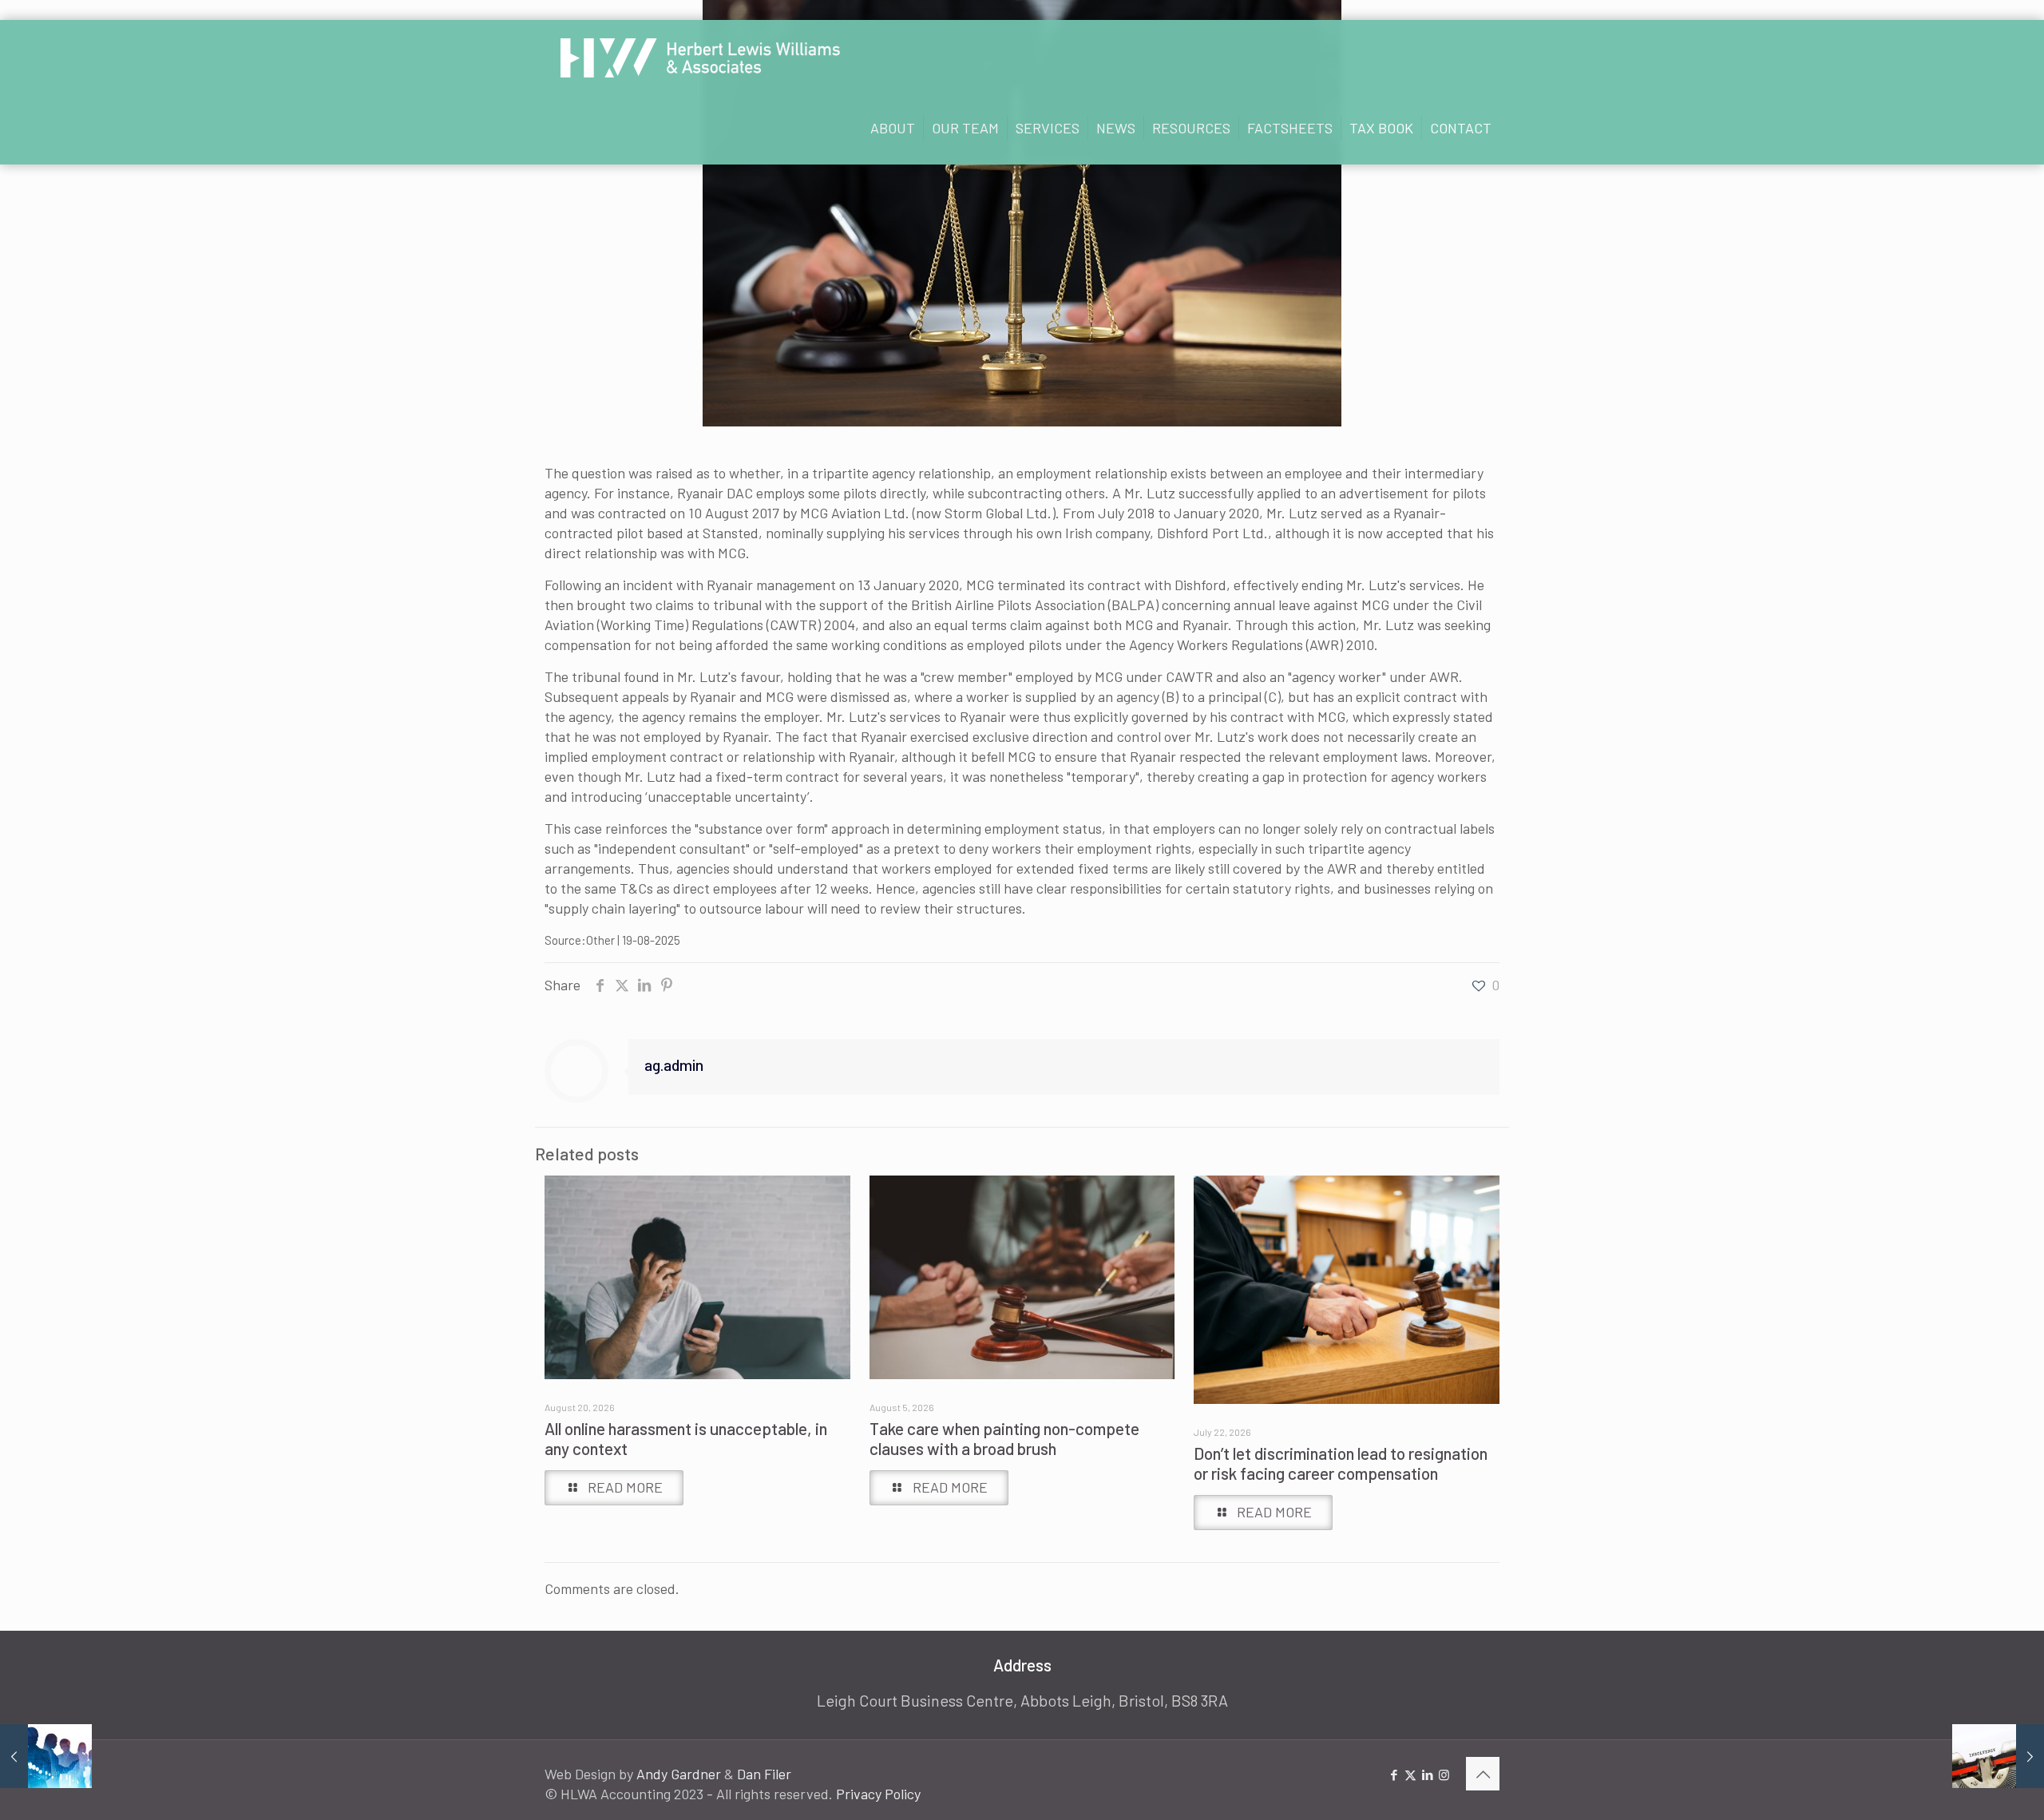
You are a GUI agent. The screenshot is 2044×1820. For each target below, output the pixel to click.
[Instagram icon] (1444, 1774)
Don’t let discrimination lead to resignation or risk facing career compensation (1341, 1463)
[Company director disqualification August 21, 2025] (1998, 1756)
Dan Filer (764, 1774)
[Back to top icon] (1483, 1774)
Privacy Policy (878, 1794)
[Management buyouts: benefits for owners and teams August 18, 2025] (46, 1756)
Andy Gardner (679, 1774)
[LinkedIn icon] (1427, 1774)
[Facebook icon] (1394, 1774)
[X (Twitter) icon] (1410, 1774)
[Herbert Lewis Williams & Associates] (700, 56)
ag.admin (674, 1065)
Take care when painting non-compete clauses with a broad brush (1004, 1438)
